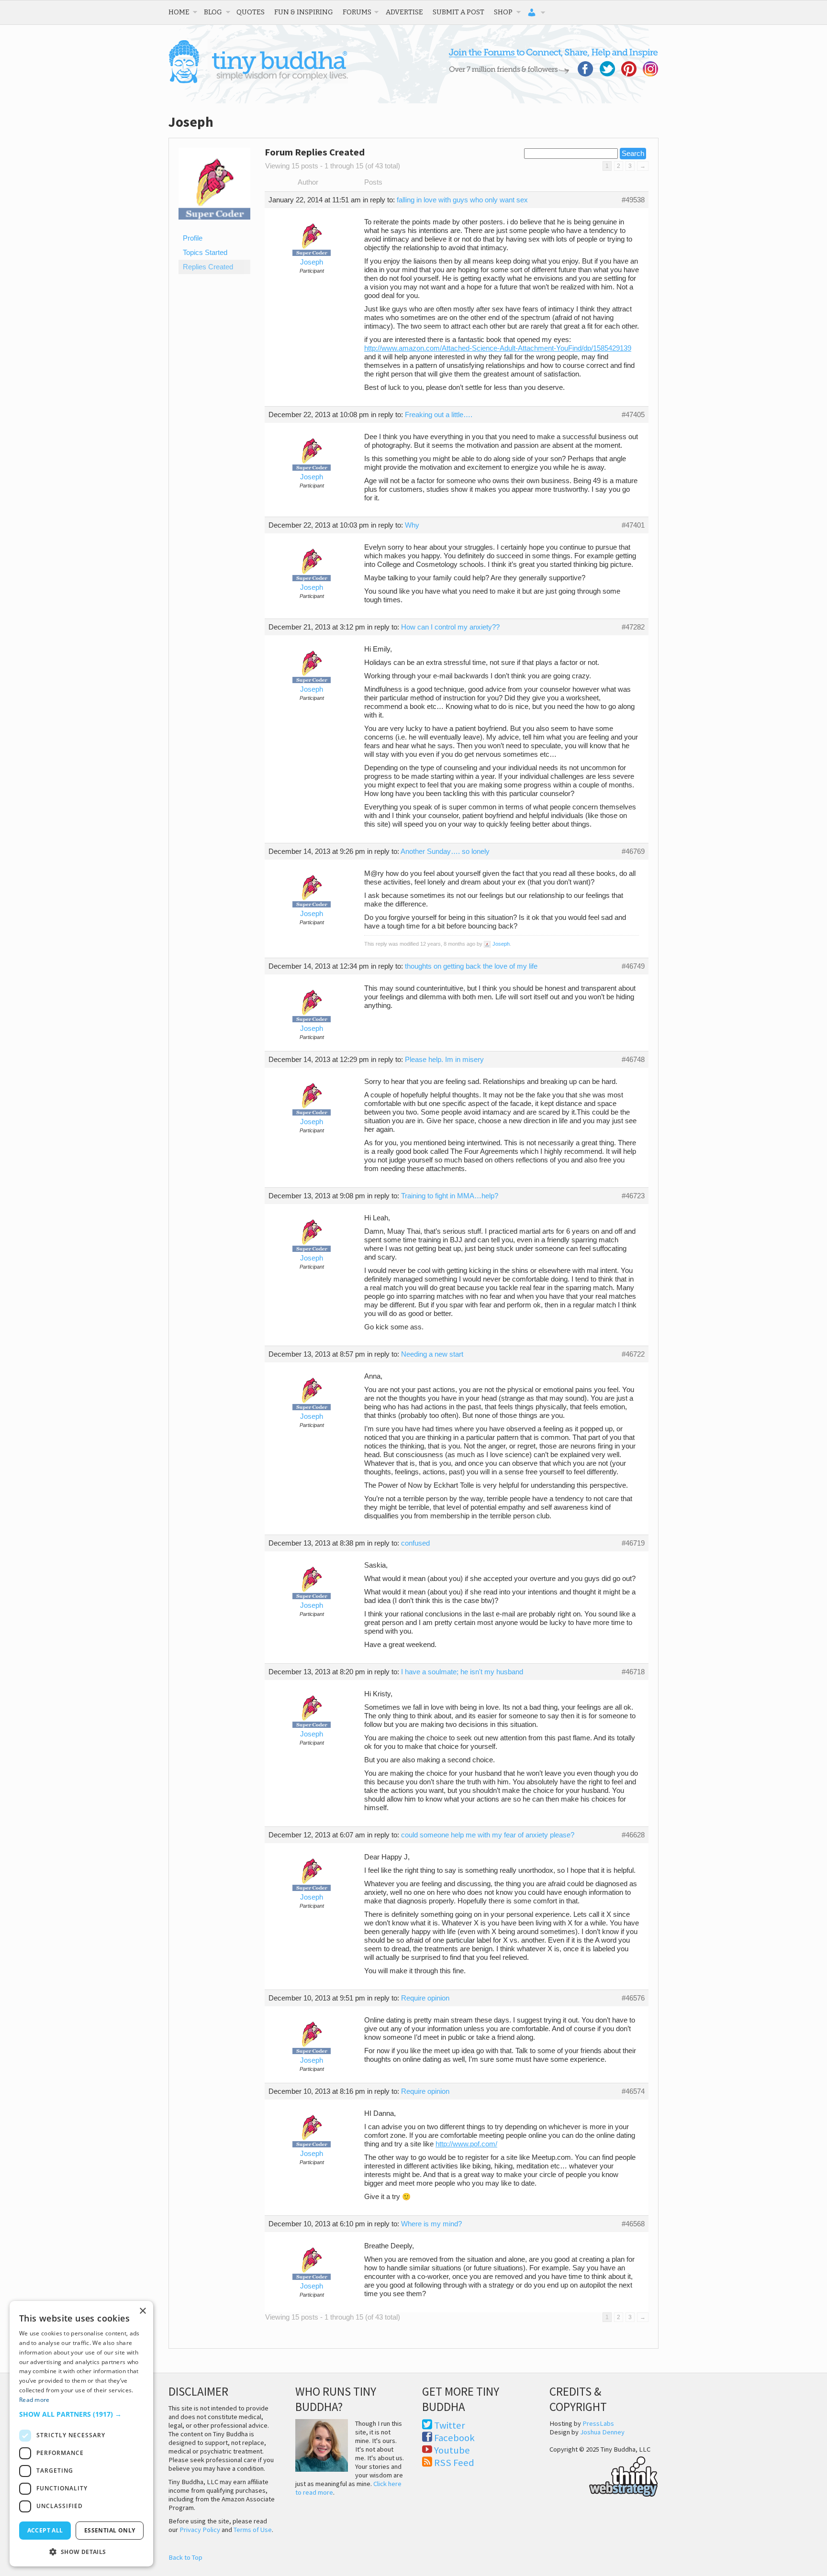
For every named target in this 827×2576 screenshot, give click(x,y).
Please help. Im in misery (444, 1060)
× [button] (142, 2311)
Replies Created (208, 267)
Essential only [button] (110, 2530)
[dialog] (81, 2434)
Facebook (454, 2438)
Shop (503, 12)
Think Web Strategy (604, 2475)
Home (179, 12)
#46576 (633, 1998)
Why (412, 525)
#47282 (633, 627)
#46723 (633, 1196)
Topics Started (205, 253)
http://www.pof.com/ (466, 2144)
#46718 (633, 1672)
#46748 (633, 1060)
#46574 (633, 2091)
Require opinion (425, 1998)
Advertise (404, 12)
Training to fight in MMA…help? (450, 1196)
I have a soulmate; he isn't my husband (462, 1672)
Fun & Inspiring (304, 12)
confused (415, 1543)
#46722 (633, 1354)
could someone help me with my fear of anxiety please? (488, 1835)
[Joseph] (214, 227)
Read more (34, 2400)
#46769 (633, 851)
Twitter (450, 2425)
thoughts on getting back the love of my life (471, 966)
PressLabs (598, 2423)
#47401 (633, 525)
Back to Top (185, 2557)
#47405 (633, 415)
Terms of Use (253, 2530)
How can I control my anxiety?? (450, 627)
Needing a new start (432, 1354)
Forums (357, 12)
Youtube (452, 2450)
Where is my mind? (431, 2224)
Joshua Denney (602, 2432)
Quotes (251, 12)
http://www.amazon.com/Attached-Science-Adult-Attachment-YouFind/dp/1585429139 (498, 348)
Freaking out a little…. (439, 415)
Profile (193, 238)
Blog (213, 12)
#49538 (633, 200)
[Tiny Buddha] (258, 81)
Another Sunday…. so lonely (445, 851)
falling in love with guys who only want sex (462, 200)
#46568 (633, 2224)
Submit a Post (458, 12)
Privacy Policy (200, 2530)
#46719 (633, 1543)
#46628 (633, 1835)
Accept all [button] (45, 2530)
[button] (81, 2414)
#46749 (633, 966)
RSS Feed (454, 2463)
